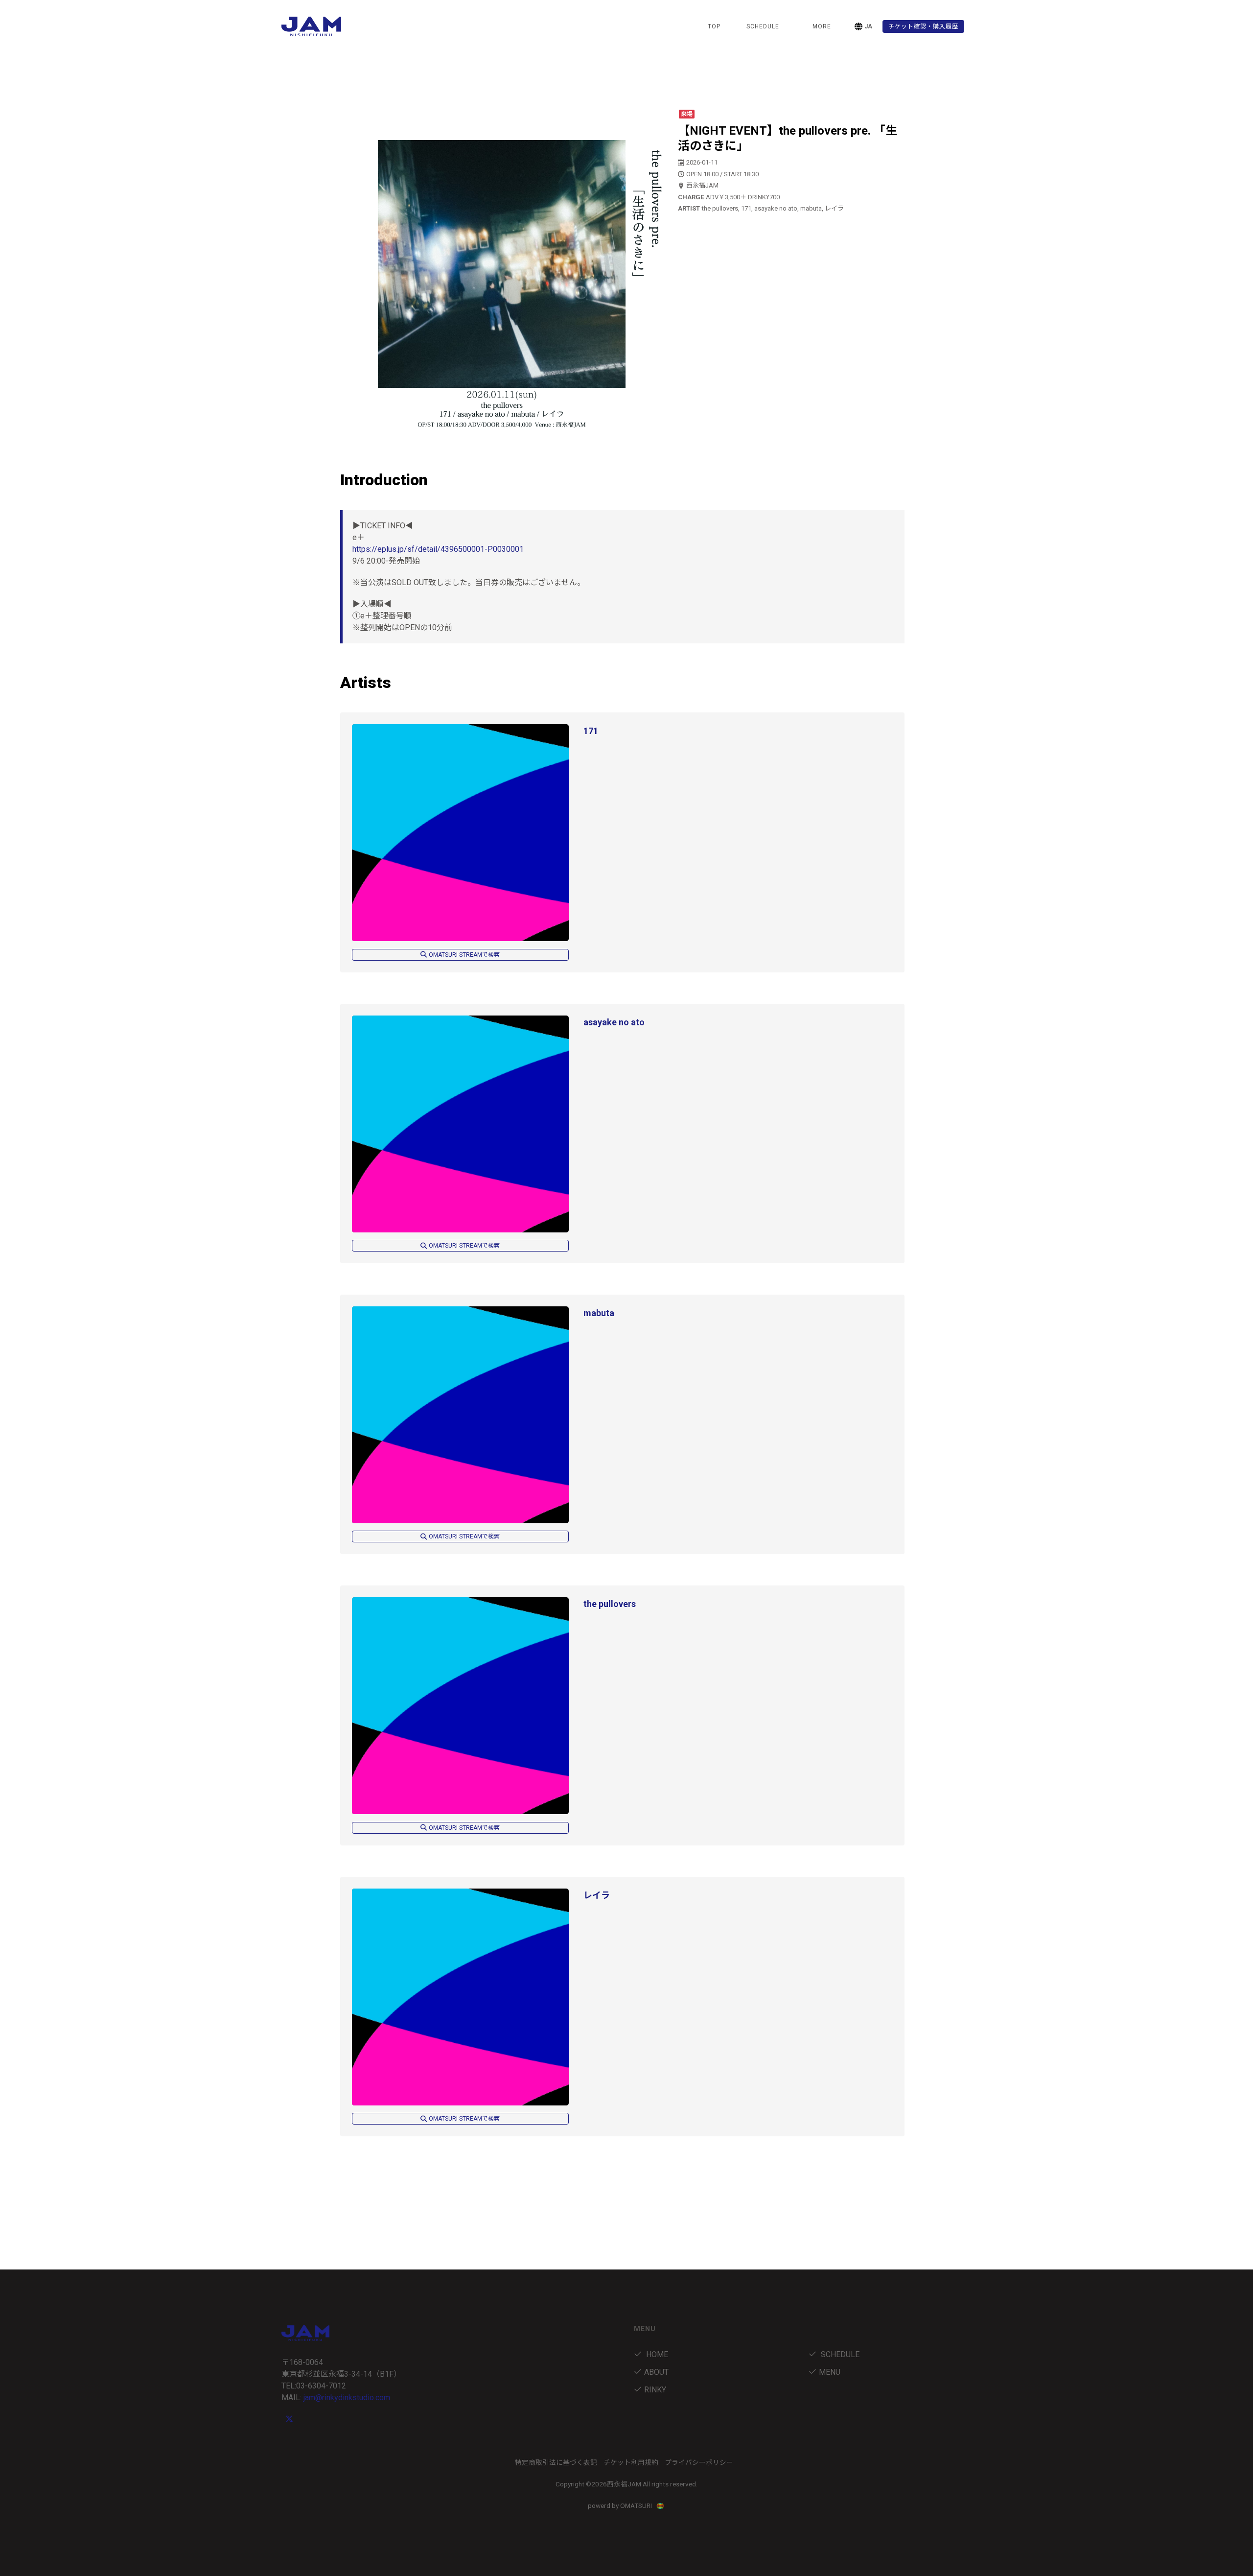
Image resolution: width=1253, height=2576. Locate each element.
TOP (714, 26)
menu (830, 2372)
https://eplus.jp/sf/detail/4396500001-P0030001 (438, 549)
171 (591, 731)
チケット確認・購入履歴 (923, 26)
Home (656, 2354)
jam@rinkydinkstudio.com (347, 2398)
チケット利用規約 (631, 2462)
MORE (822, 26)
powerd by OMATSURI (621, 2505)
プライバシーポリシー (699, 2462)
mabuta (599, 1313)
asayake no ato (614, 1022)
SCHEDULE (763, 26)
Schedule (839, 2354)
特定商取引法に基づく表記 (556, 2462)
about (656, 2372)
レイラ (597, 1895)
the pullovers (610, 1604)
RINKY (655, 2390)
